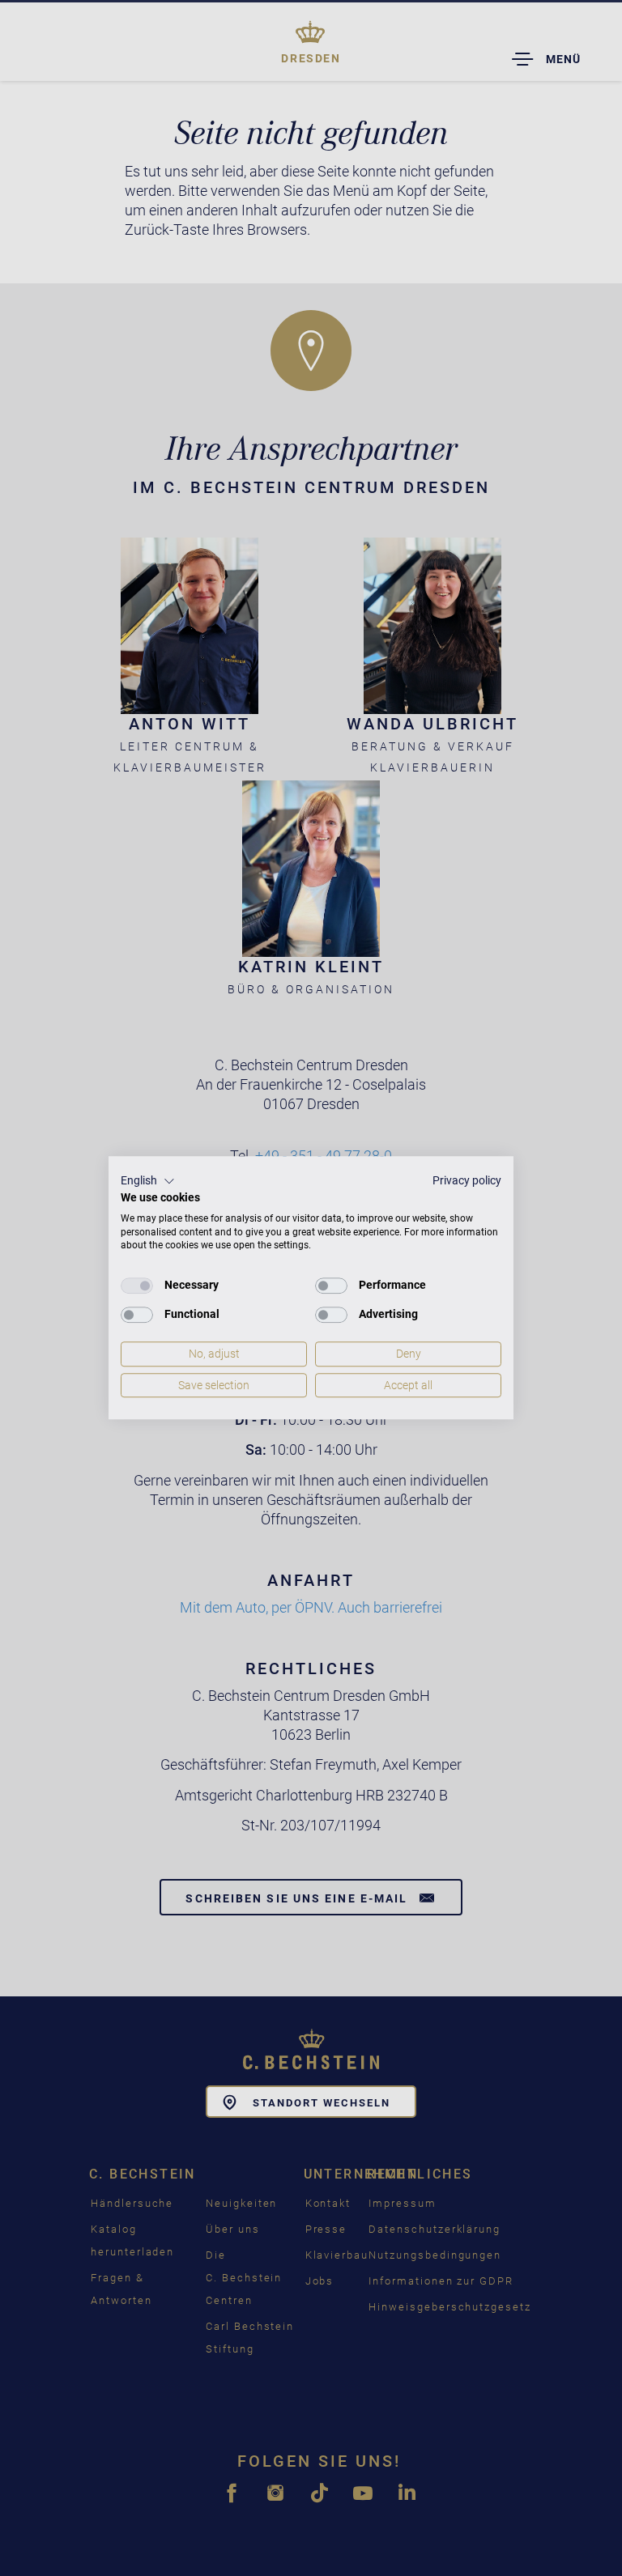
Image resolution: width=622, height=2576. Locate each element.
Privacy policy (467, 1180)
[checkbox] (137, 1286)
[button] (148, 1181)
